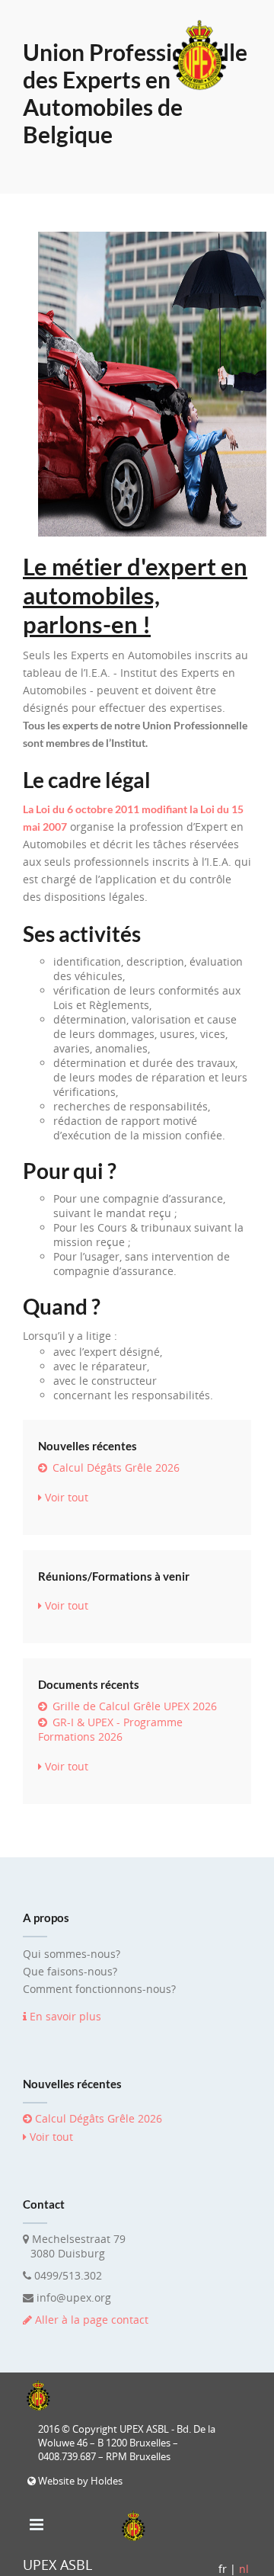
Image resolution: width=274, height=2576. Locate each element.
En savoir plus (64, 2016)
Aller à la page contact (92, 2320)
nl (244, 2569)
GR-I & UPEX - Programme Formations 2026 (110, 1729)
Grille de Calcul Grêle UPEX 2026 (133, 1706)
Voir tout (65, 1497)
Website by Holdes (79, 2481)
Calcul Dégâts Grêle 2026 (115, 1467)
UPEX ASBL (57, 2565)
